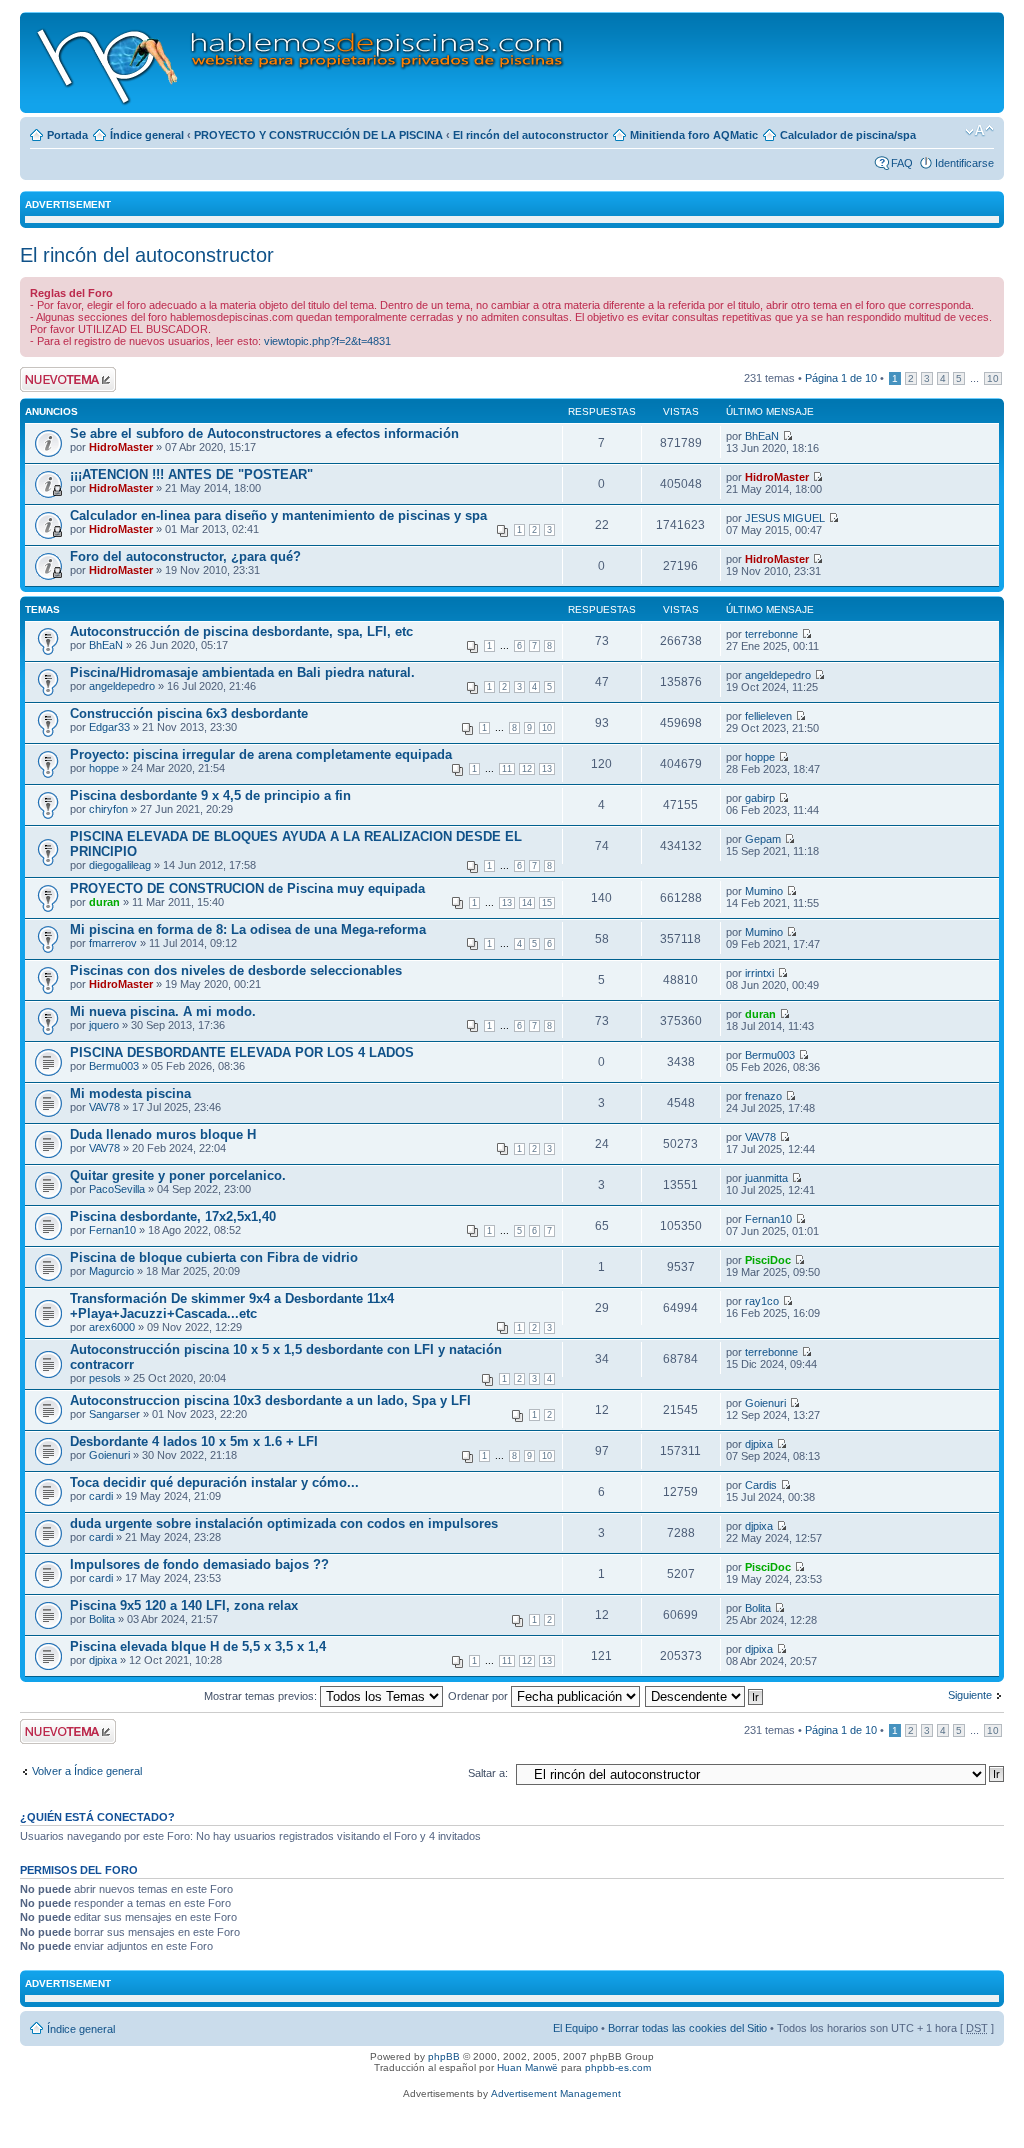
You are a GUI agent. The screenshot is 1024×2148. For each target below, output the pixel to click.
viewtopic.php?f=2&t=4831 (327, 341)
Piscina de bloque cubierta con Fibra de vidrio (214, 1257)
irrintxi (759, 973)
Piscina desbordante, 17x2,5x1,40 (173, 1216)
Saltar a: (488, 1773)
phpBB (444, 2056)
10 (993, 378)
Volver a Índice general (87, 1771)
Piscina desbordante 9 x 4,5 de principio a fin (210, 795)
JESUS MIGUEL (785, 518)
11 (507, 769)
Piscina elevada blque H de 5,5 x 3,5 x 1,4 (198, 1646)
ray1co (762, 1301)
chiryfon (108, 809)
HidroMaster (121, 447)
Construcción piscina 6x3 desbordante (189, 713)
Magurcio (111, 1271)
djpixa (759, 1444)
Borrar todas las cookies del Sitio (687, 2028)
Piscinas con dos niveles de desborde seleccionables (236, 970)
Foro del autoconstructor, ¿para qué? (185, 556)
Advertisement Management (556, 2093)
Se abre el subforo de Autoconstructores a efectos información (264, 433)
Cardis (761, 1485)
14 (527, 903)
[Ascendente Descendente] (705, 1696)
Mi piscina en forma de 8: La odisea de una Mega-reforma (248, 929)
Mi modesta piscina (130, 1093)
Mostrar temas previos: (262, 1696)
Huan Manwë (527, 2067)
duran (104, 902)
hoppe (104, 768)
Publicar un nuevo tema (63, 379)
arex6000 (112, 1327)
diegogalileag (120, 865)
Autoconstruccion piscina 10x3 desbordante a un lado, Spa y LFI (270, 1400)
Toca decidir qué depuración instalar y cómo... (214, 1482)
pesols (105, 1378)
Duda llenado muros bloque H (163, 1134)
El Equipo (575, 2028)
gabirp (760, 798)
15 (547, 903)
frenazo (763, 1096)
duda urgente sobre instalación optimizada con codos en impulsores (284, 1523)
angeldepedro (122, 686)
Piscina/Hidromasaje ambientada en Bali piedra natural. (242, 672)
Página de (841, 378)
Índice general (147, 135)
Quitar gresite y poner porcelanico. (178, 1175)
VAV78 (104, 1107)
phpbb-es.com (618, 2067)
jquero (104, 1025)
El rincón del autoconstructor (530, 135)
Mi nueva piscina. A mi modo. (163, 1011)
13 (547, 769)
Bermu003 (114, 1066)
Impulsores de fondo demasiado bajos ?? (199, 1564)
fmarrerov (113, 943)
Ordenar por (479, 1696)
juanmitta (766, 1178)
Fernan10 (112, 1230)
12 (527, 769)
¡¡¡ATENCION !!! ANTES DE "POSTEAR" (191, 474)
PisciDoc (768, 1260)
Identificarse (964, 163)
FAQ (902, 163)
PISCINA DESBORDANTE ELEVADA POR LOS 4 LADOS (242, 1052)
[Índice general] (301, 62)
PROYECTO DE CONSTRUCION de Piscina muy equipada (247, 888)
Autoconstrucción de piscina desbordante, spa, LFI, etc (241, 631)
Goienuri (765, 1403)
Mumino (764, 891)
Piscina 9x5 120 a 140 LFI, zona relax (184, 1605)
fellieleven (768, 716)
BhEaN (762, 436)
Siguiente (970, 1695)
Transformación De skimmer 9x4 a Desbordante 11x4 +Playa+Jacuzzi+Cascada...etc (232, 1306)
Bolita (102, 1619)
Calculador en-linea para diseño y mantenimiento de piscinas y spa (278, 515)
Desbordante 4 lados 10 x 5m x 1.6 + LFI (194, 1441)
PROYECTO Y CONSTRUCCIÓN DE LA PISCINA (318, 135)
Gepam (763, 839)
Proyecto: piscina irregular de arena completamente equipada (261, 754)
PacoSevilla (117, 1189)
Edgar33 (109, 727)
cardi (101, 1496)
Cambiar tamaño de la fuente (979, 131)
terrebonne (771, 634)
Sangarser (114, 1414)
